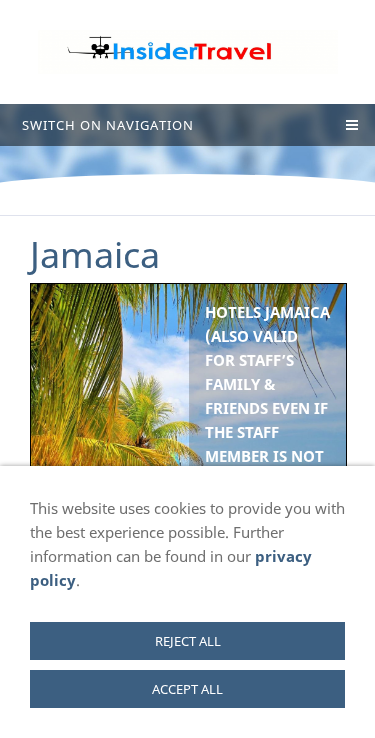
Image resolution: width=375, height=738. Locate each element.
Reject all (188, 641)
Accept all (187, 689)
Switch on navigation (108, 125)
